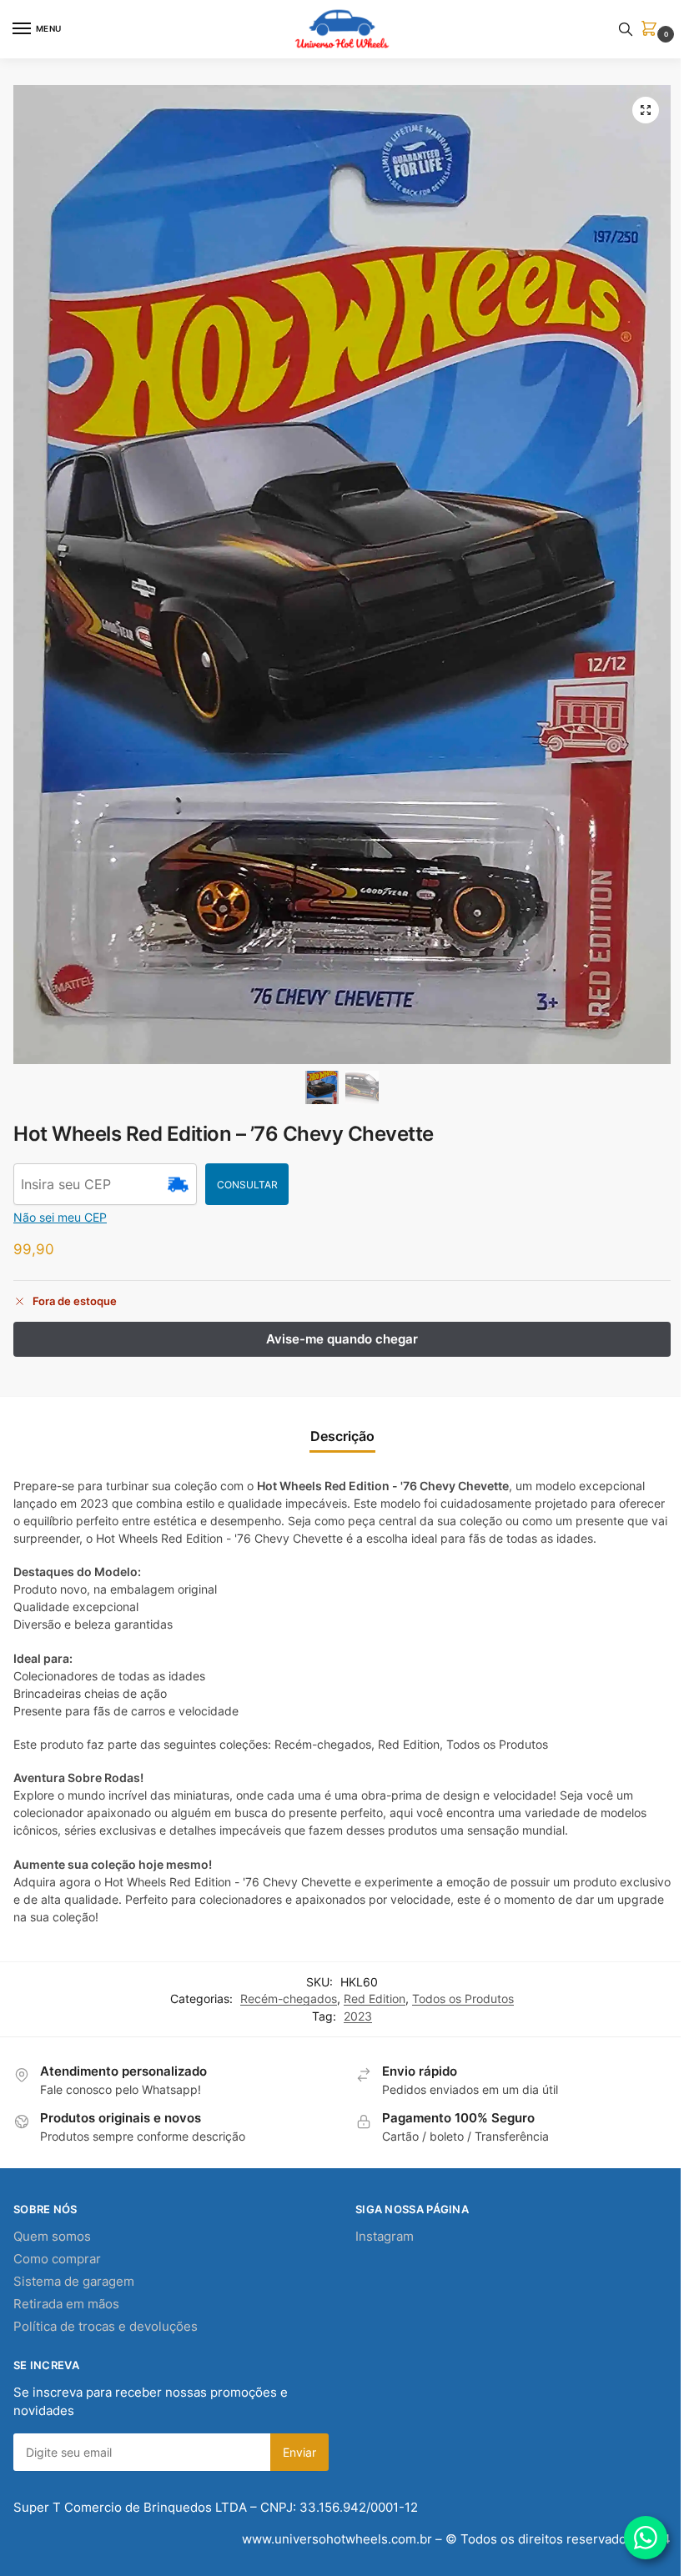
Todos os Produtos (463, 1999)
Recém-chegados (289, 1999)
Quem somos (52, 2237)
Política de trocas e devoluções (106, 2327)
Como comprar (57, 2259)
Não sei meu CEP (60, 1217)
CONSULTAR (247, 1185)
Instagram (385, 2237)
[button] (652, 30)
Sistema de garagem (74, 2282)
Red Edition (375, 1999)
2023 (358, 2016)
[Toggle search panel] (626, 29)
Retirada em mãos (66, 2304)
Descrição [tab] (342, 1436)
